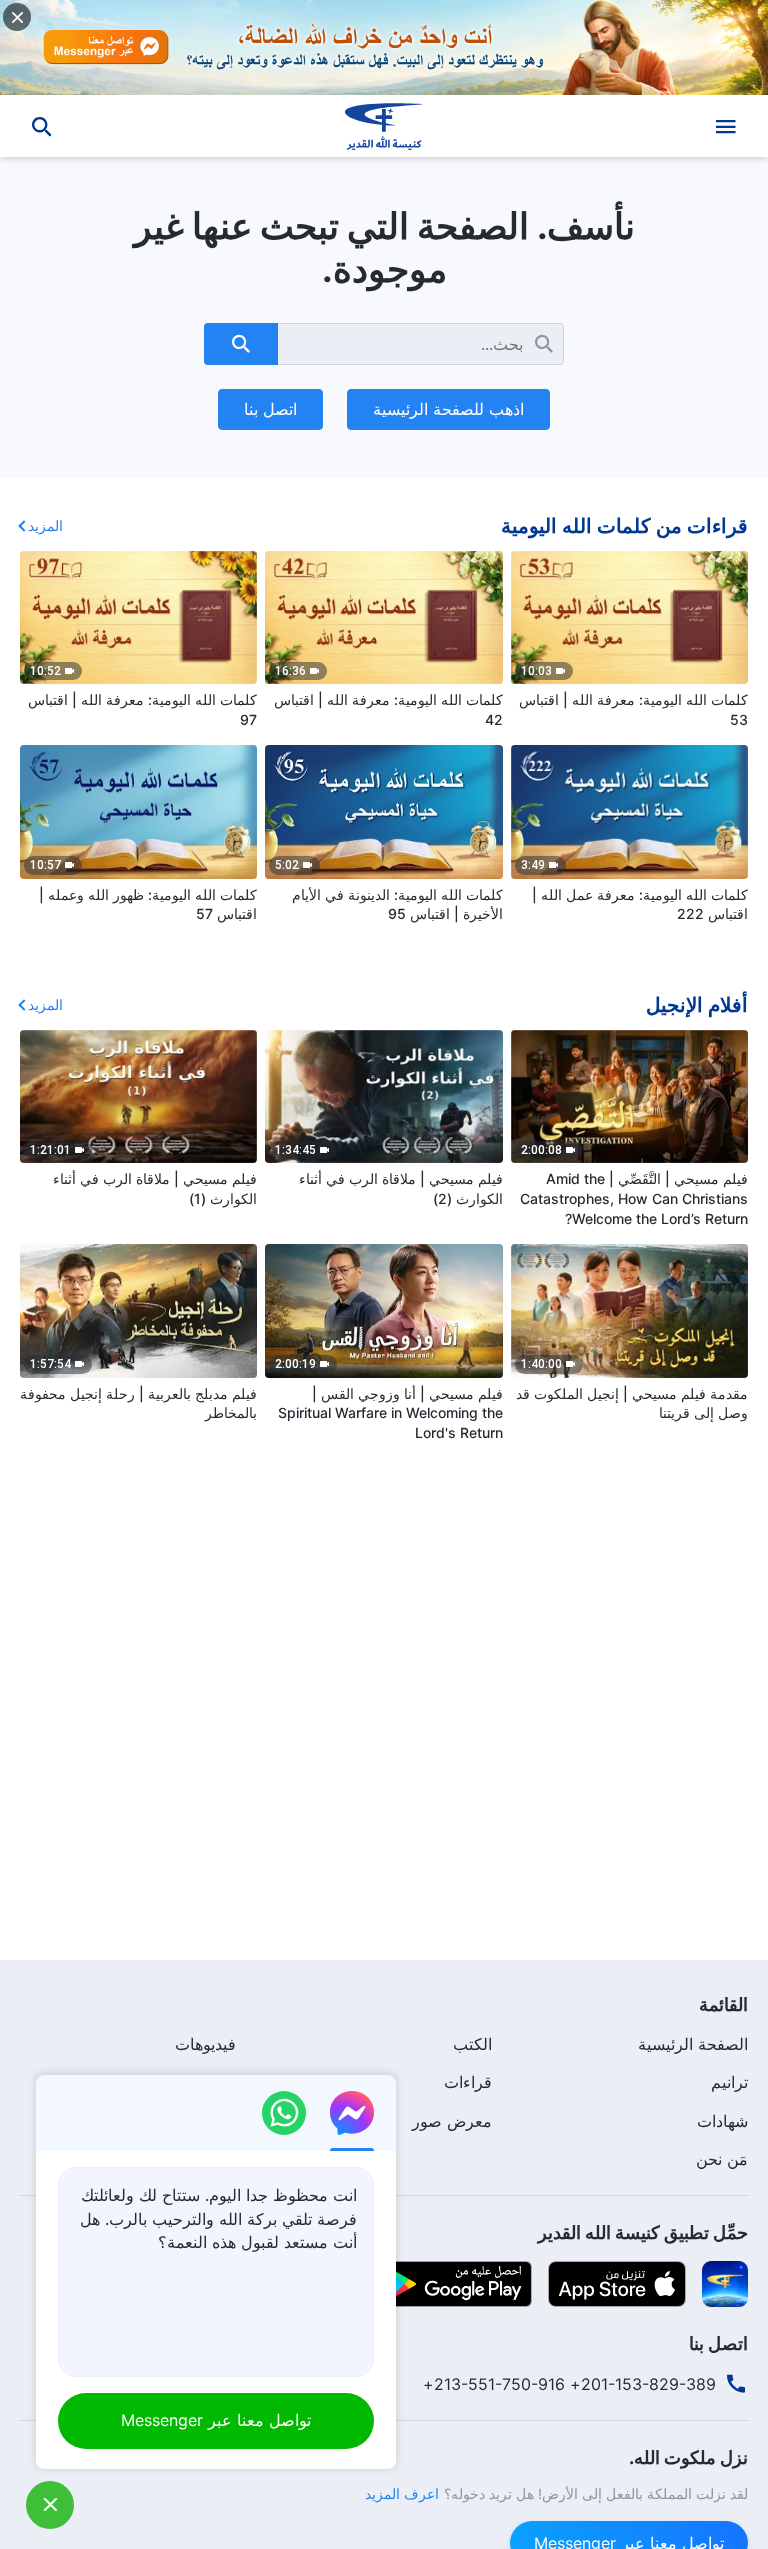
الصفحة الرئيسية (693, 2044)
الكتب (472, 2044)
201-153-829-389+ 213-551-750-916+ (569, 2384)
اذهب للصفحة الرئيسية (448, 409)
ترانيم (729, 2082)
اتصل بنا (270, 409)
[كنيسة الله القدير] (384, 126)
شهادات (722, 2121)
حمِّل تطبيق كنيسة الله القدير (643, 2232)
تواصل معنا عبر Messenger (216, 2420)
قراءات (468, 2082)
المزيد (45, 525)
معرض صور (452, 2121)
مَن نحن (722, 2159)
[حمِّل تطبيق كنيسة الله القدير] (725, 2282)
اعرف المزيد (402, 2493)
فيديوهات (205, 2044)
